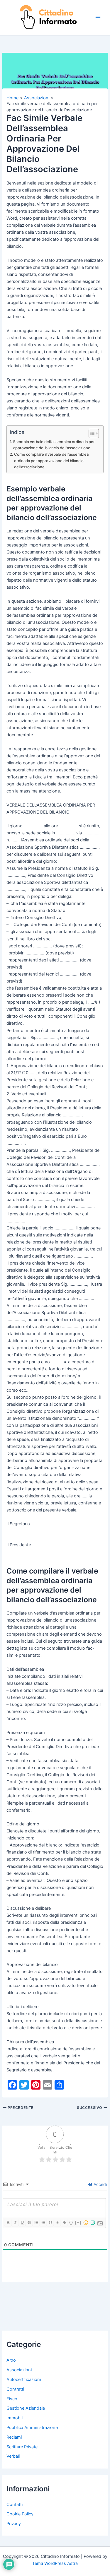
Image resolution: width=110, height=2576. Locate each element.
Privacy (14, 2524)
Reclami (14, 2437)
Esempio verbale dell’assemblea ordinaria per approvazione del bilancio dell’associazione (54, 445)
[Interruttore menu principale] (98, 18)
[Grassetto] (8, 2223)
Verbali (13, 2456)
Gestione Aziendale (26, 2408)
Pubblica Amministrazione (32, 2428)
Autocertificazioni (24, 2379)
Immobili (15, 2418)
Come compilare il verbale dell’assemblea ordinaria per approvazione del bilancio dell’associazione (51, 460)
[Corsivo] (15, 2223)
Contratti (15, 2389)
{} (71, 2222)
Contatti (15, 2505)
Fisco (12, 2399)
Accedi (100, 2184)
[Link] (64, 2223)
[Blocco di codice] (57, 2223)
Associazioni (19, 2370)
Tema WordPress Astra (55, 2563)
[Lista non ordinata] (43, 2223)
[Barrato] (29, 2223)
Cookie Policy (20, 2514)
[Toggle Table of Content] (91, 433)
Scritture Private (22, 2447)
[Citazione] (50, 2223)
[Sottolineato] (22, 2223)
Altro (11, 2360)
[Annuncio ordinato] (36, 2223)
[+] (78, 2222)
